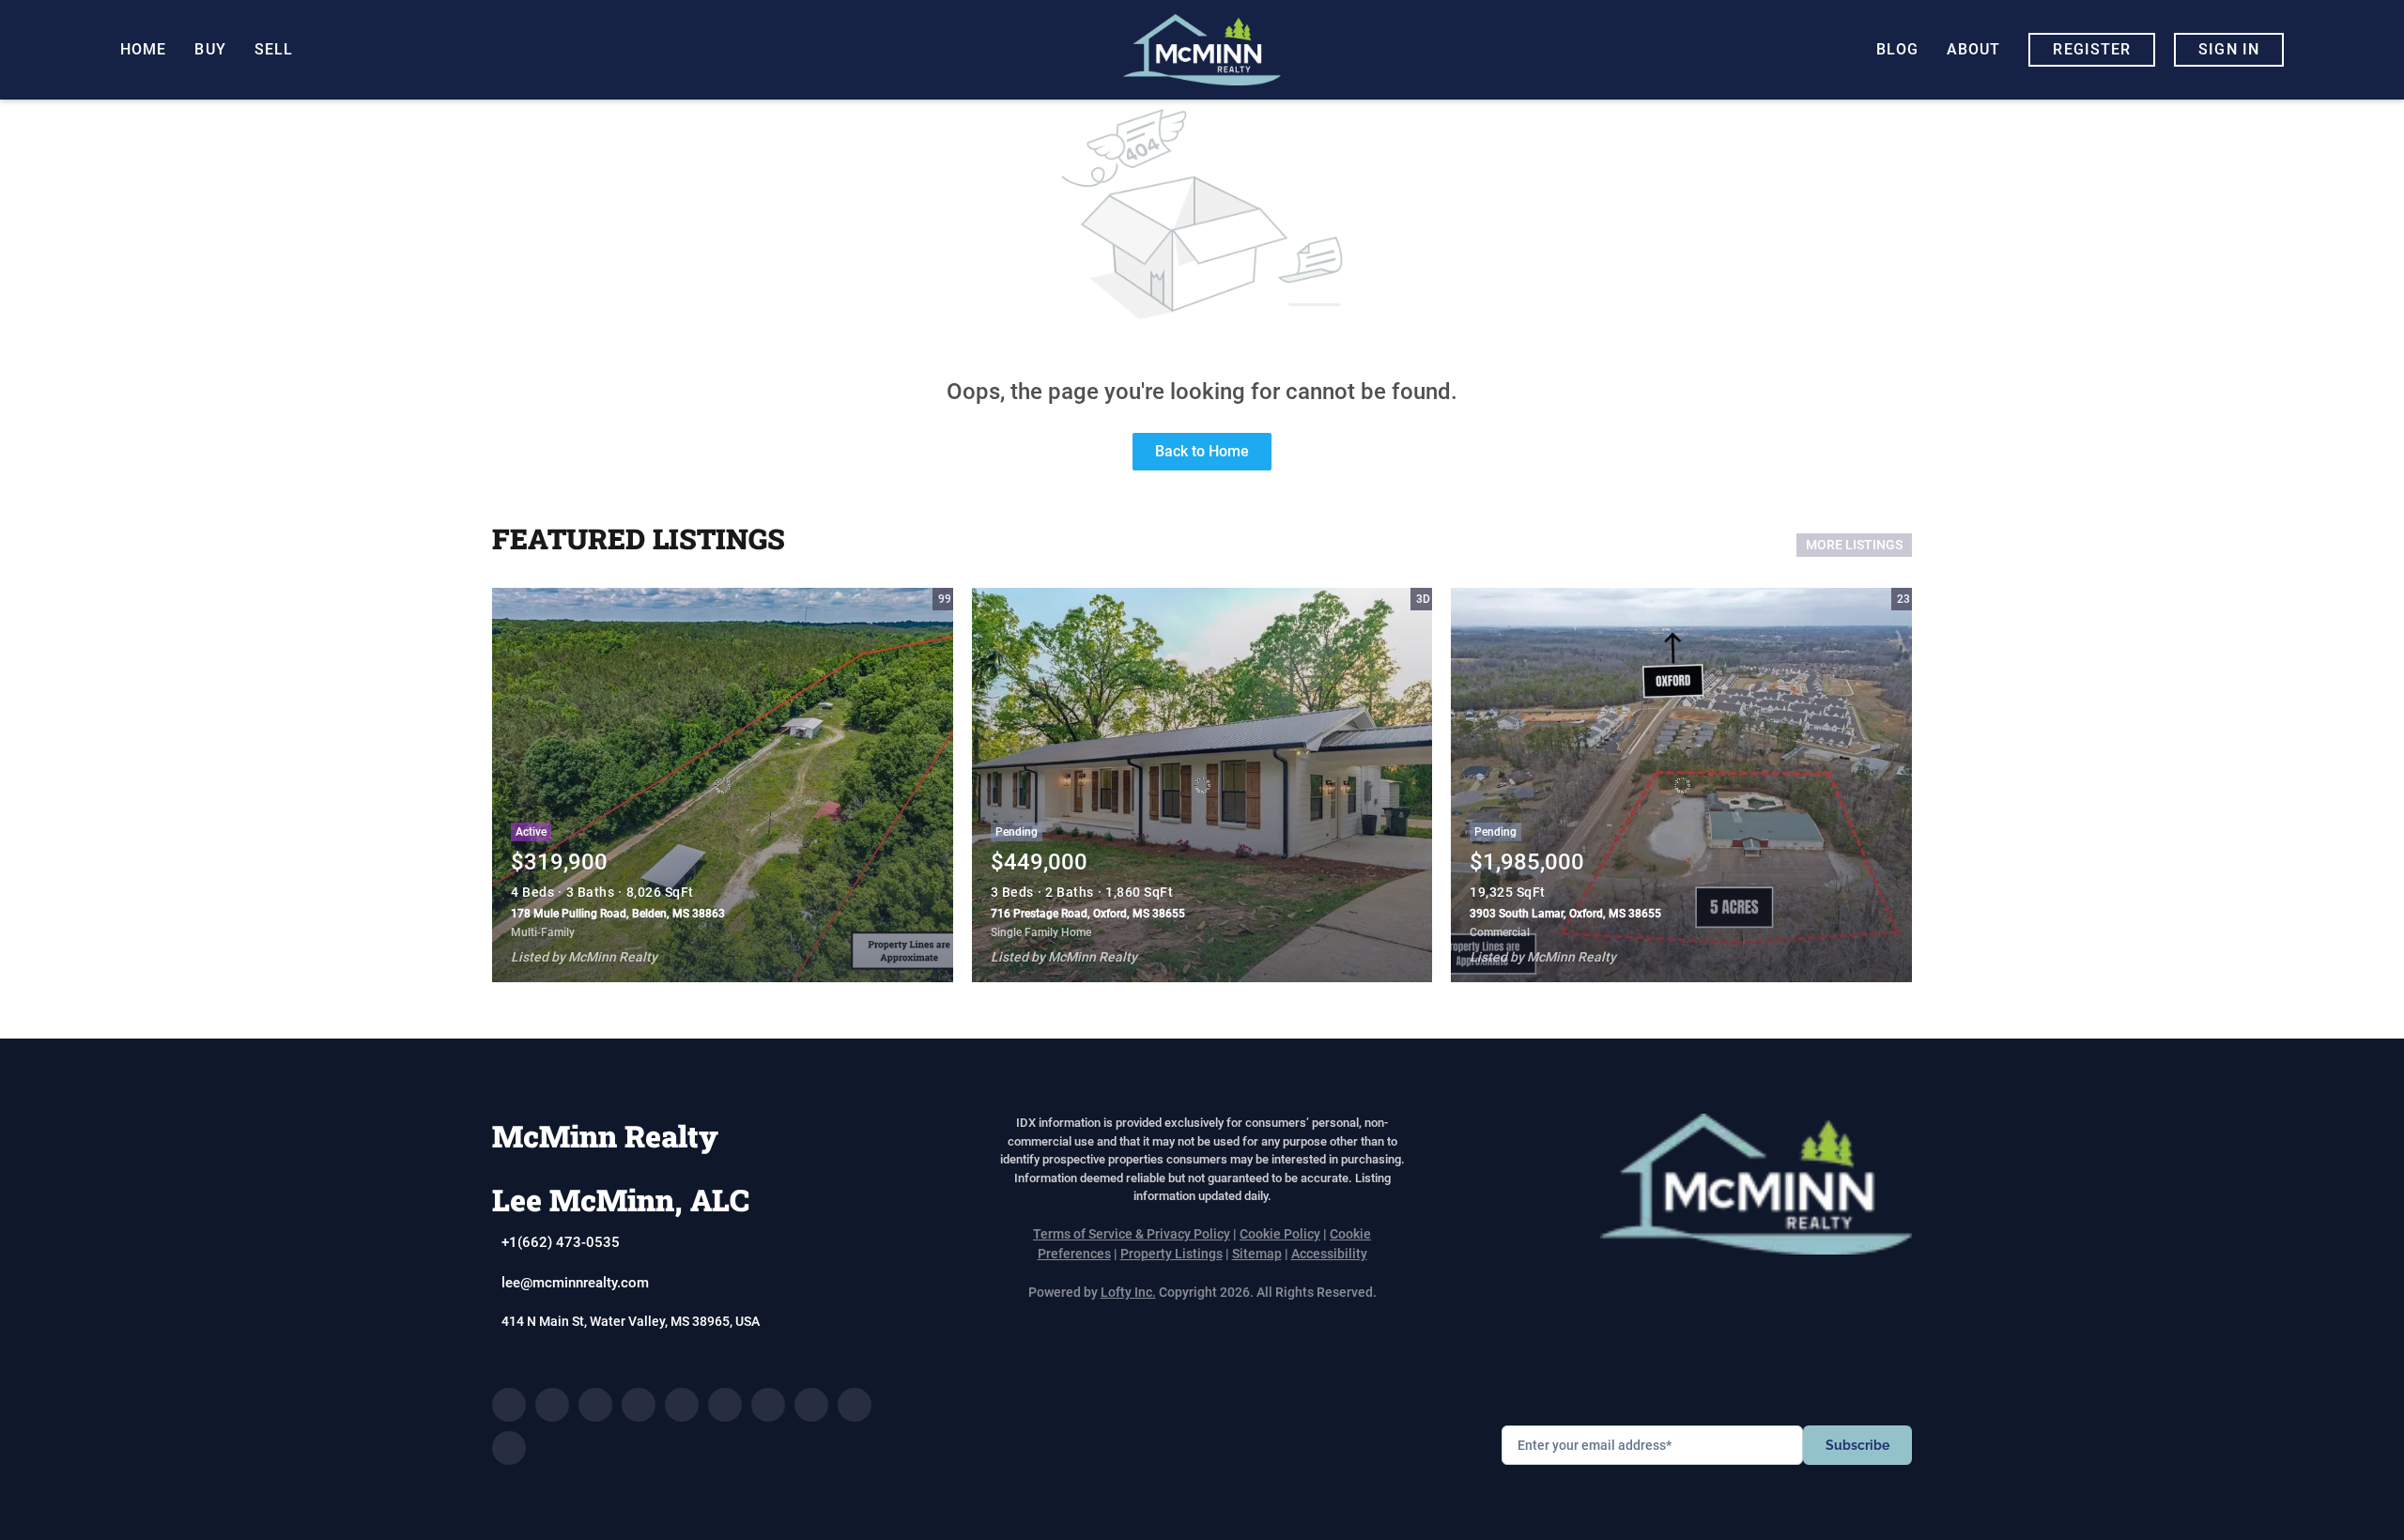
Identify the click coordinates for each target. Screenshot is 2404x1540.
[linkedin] (552, 1405)
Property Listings (1171, 1254)
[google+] (509, 1448)
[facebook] (509, 1405)
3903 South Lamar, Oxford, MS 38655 (1565, 914)
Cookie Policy (1280, 1234)
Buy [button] (210, 49)
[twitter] (595, 1405)
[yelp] (682, 1405)
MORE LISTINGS (1854, 545)
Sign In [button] (2229, 49)
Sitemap (1257, 1254)
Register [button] (2092, 49)
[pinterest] (855, 1405)
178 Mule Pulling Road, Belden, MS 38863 (618, 914)
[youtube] (768, 1405)
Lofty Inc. (1128, 1292)
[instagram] (725, 1405)
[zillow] (639, 1405)
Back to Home (1202, 451)
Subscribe (1857, 1445)
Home (143, 49)
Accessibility (1329, 1254)
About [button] (1974, 49)
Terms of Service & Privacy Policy (1132, 1234)
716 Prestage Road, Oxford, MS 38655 (1088, 914)
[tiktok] (811, 1405)
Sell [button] (274, 49)
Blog (1897, 49)
